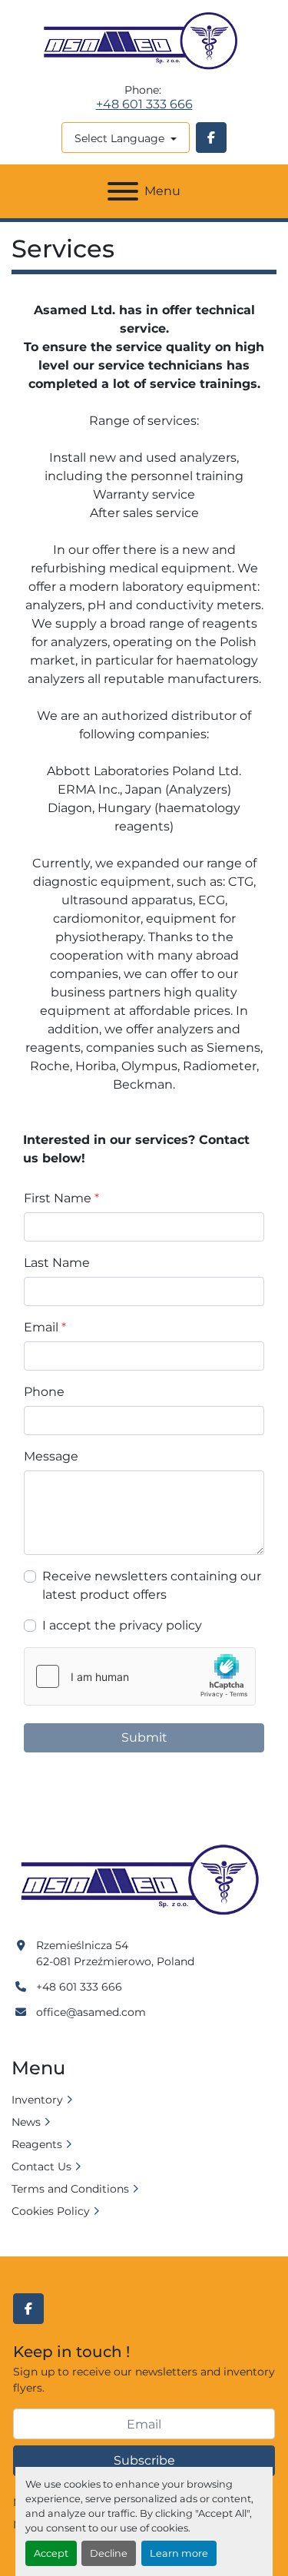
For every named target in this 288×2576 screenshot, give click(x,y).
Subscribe (144, 2460)
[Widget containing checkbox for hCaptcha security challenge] (140, 1676)
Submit (144, 1737)
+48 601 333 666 (144, 104)
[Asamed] (144, 1881)
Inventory (37, 2100)
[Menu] (123, 191)
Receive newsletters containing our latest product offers (152, 1585)
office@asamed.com (91, 2012)
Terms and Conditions (70, 2189)
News (26, 2122)
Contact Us (41, 2167)
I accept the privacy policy (122, 1625)
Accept (51, 2553)
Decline (109, 2553)
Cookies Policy (51, 2211)
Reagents (37, 2144)
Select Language (119, 138)
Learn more (179, 2553)
